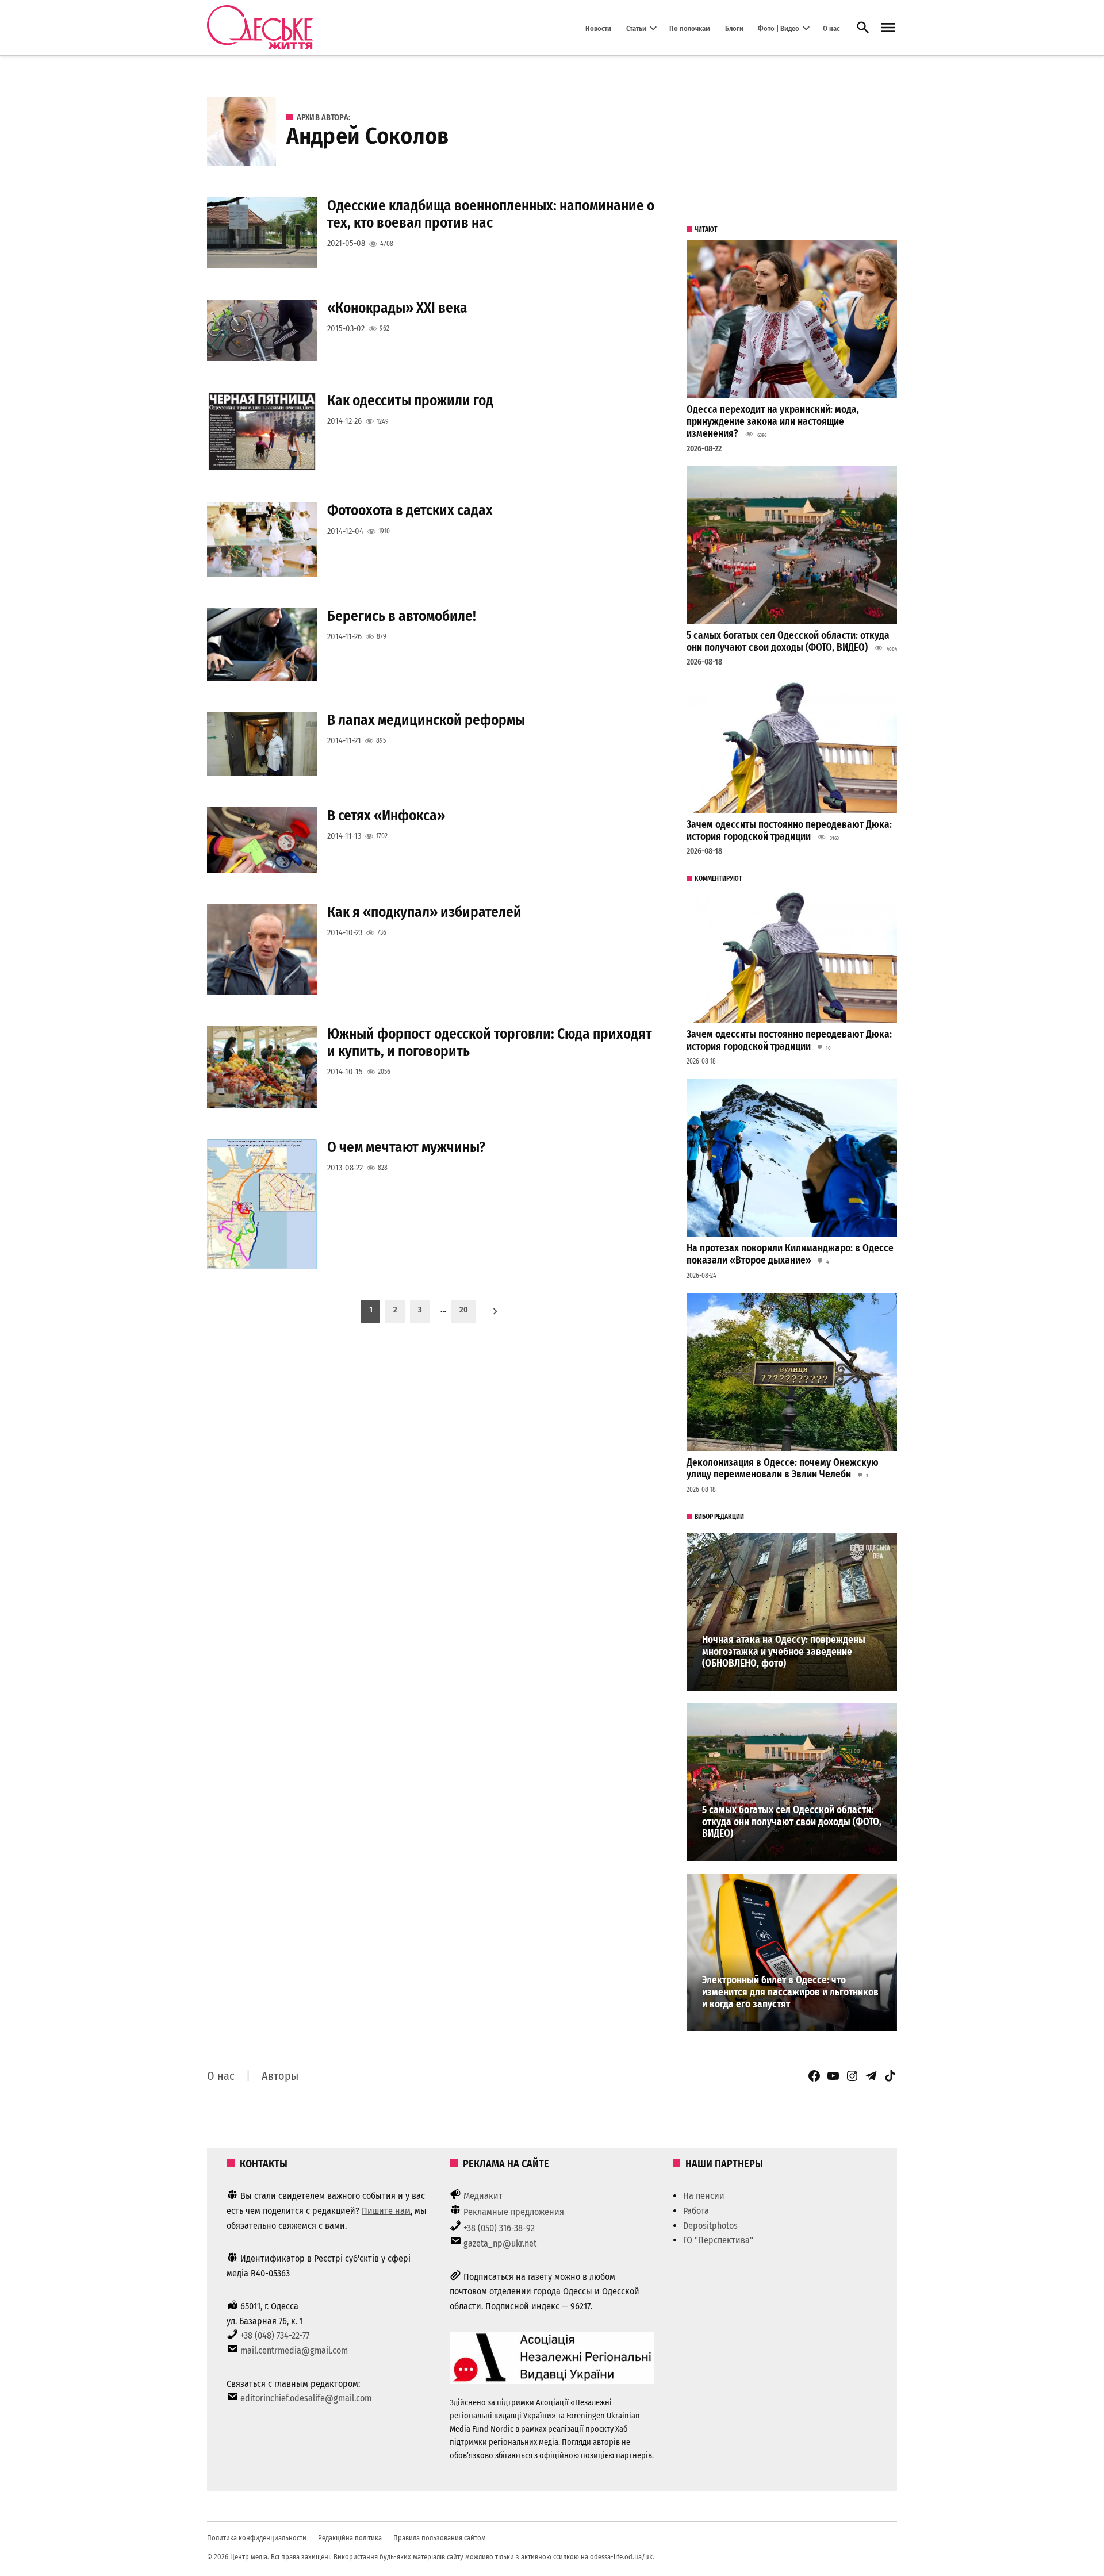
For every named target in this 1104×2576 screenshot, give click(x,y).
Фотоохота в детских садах (410, 510)
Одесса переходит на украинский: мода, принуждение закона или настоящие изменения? (773, 421)
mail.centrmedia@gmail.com (294, 2350)
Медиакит (483, 2196)
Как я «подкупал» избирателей (424, 912)
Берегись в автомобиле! (402, 616)
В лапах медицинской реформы (426, 720)
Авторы (280, 2076)
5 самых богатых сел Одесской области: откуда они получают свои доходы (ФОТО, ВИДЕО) (788, 642)
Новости (598, 28)
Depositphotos (710, 2226)
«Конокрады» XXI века (397, 308)
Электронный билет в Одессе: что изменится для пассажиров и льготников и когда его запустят (790, 1992)
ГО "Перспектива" (718, 2240)
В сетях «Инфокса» (386, 815)
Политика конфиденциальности (257, 2538)
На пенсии (704, 2196)
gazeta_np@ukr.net (500, 2243)
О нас (831, 28)
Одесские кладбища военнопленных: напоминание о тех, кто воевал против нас (491, 214)
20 (464, 1310)
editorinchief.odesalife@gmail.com (306, 2398)
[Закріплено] (888, 28)
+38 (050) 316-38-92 (499, 2228)
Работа (696, 2211)
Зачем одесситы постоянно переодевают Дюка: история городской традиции (789, 831)
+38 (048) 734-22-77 (275, 2335)
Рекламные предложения (514, 2212)
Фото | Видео (779, 28)
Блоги (734, 28)
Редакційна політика (350, 2538)
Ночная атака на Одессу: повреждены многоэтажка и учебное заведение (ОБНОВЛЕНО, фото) (784, 1652)
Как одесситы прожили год (410, 400)
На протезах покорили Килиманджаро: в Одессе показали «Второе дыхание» (790, 1254)
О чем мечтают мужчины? (406, 1147)
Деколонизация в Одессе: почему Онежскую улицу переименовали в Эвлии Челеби (783, 1469)
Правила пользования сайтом (440, 2538)
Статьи (636, 28)
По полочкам (690, 28)
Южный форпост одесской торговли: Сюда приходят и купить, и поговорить (490, 1043)
